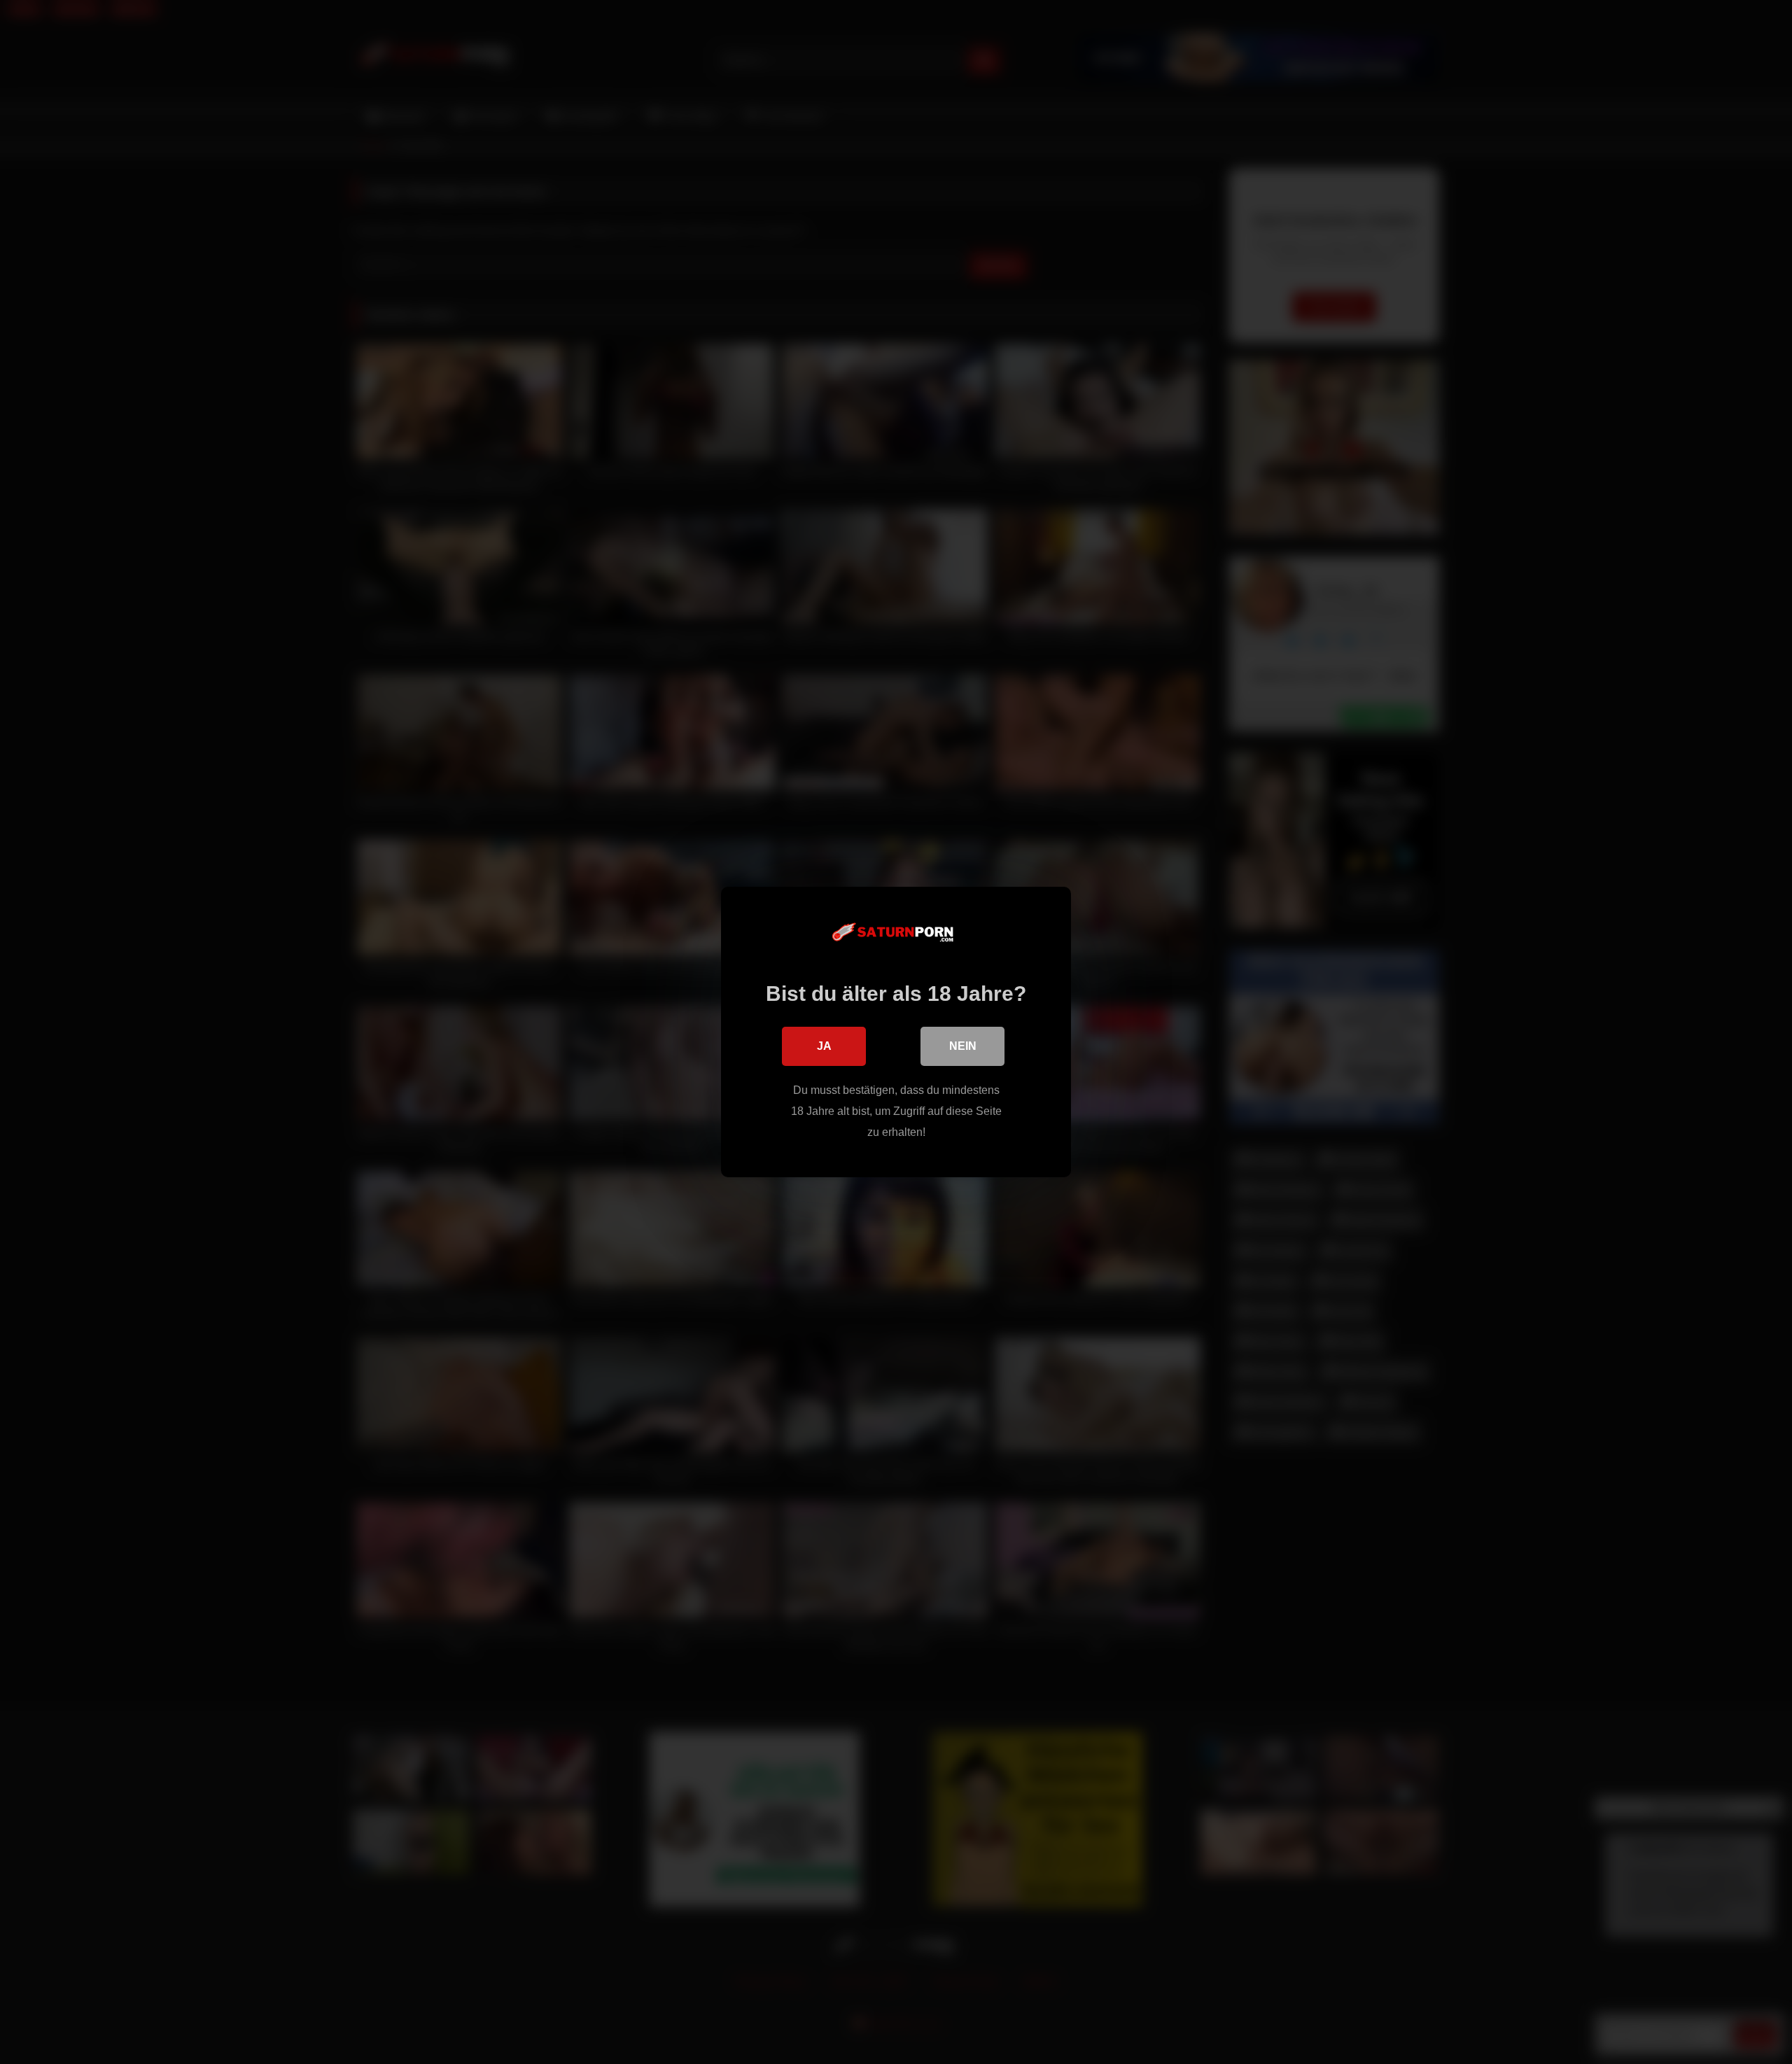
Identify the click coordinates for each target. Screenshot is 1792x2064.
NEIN (963, 1046)
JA (824, 1046)
